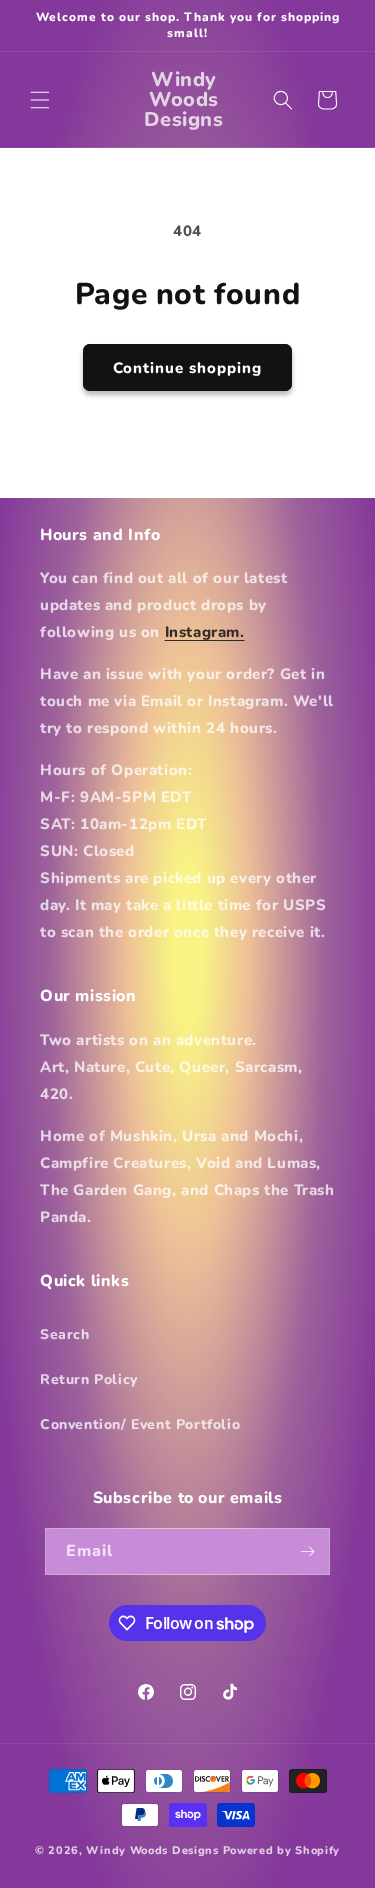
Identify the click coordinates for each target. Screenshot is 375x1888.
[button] (40, 100)
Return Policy (89, 1379)
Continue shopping (187, 368)
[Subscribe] (307, 1551)
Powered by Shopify (282, 1850)
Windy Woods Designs (152, 1850)
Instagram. (205, 632)
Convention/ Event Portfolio (140, 1424)
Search (65, 1334)
